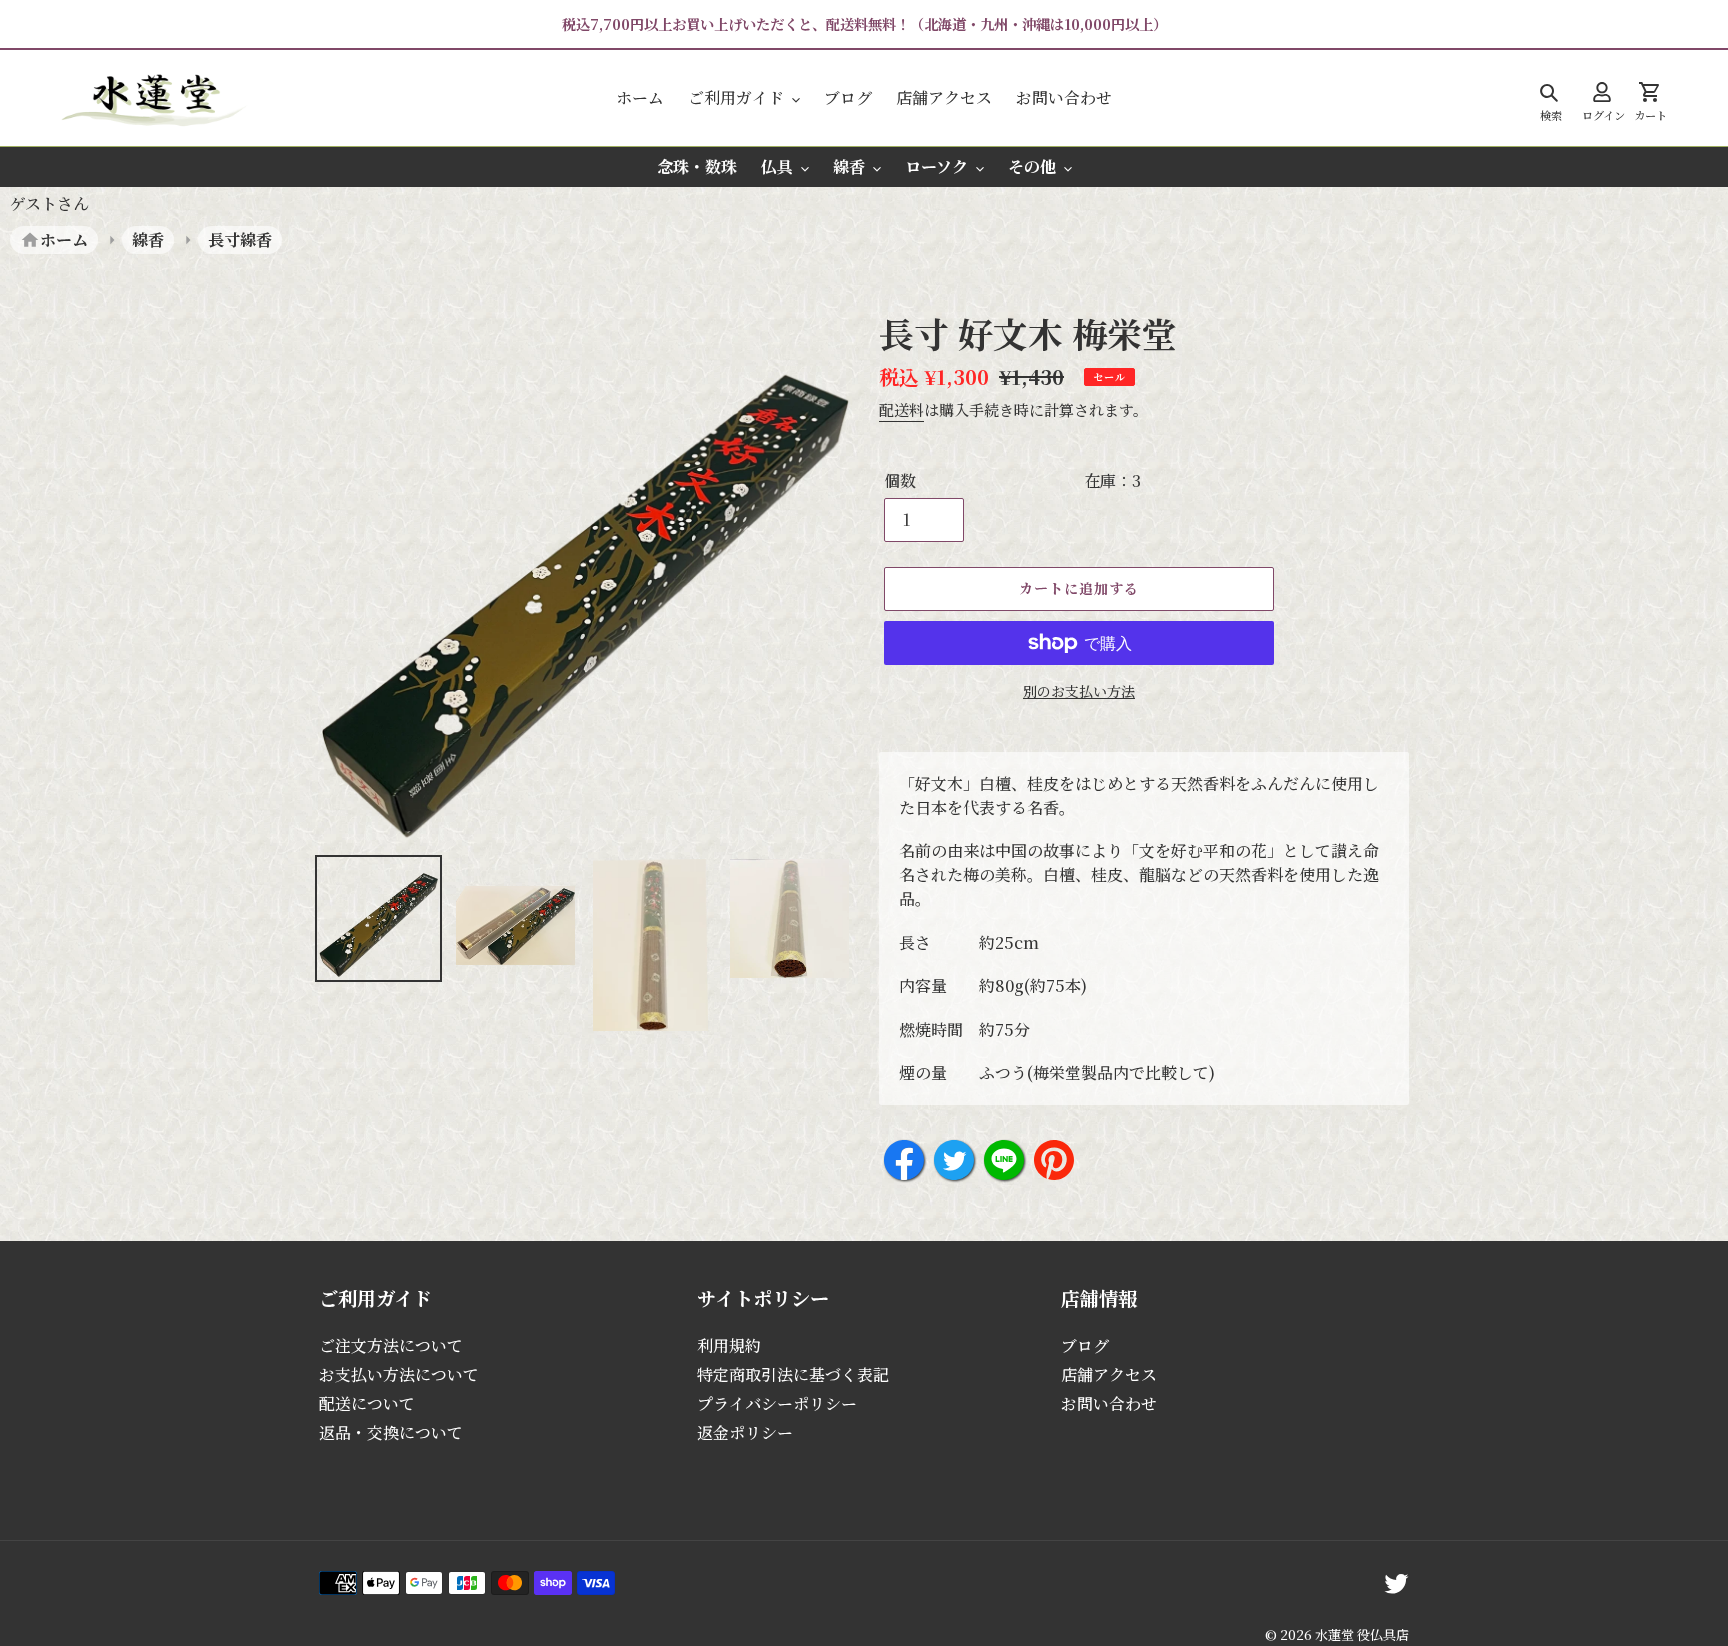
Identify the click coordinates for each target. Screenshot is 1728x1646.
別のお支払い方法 (1079, 691)
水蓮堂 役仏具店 (1362, 1634)
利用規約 (729, 1345)
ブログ (1085, 1345)
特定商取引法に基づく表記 (793, 1374)
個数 (900, 480)
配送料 (901, 409)
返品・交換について (391, 1432)
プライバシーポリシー (777, 1403)
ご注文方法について (391, 1345)
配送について (367, 1403)
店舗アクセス (1109, 1374)
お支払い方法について (399, 1374)
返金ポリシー (745, 1432)
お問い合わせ (1109, 1403)
